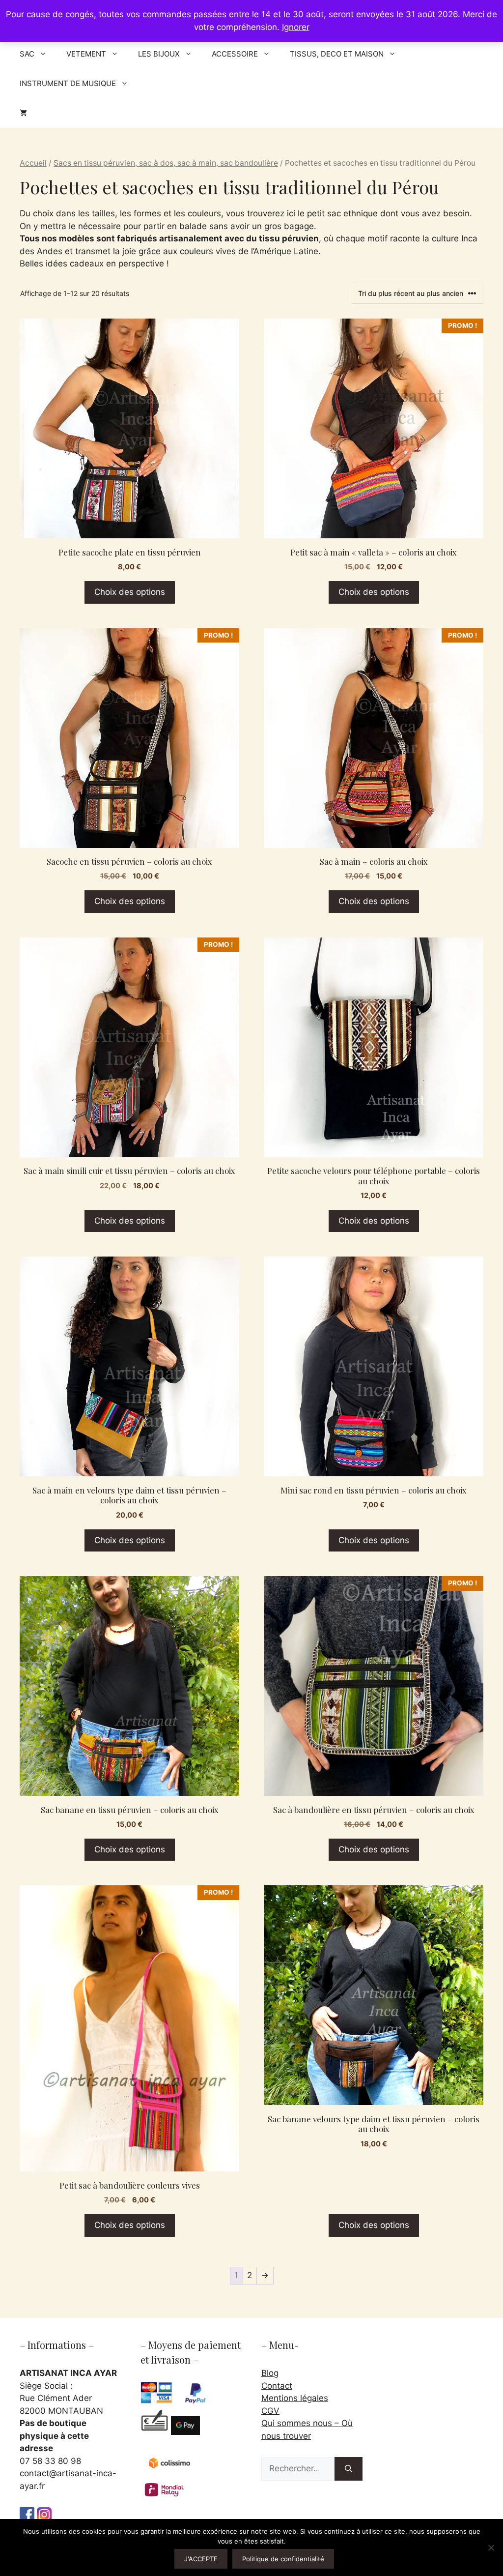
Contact (277, 2386)
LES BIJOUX (159, 54)
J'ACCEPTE (201, 2559)
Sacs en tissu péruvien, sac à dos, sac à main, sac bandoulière (166, 163)
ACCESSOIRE (235, 54)
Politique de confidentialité (283, 2559)
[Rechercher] (349, 2469)
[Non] (491, 2547)
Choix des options (130, 592)
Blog (270, 2373)
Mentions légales (295, 2398)
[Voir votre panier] (23, 113)
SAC (27, 54)
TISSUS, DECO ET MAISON (337, 54)
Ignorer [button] (296, 27)
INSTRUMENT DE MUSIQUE (68, 83)
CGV (270, 2411)
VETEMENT (86, 54)
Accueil (33, 163)
